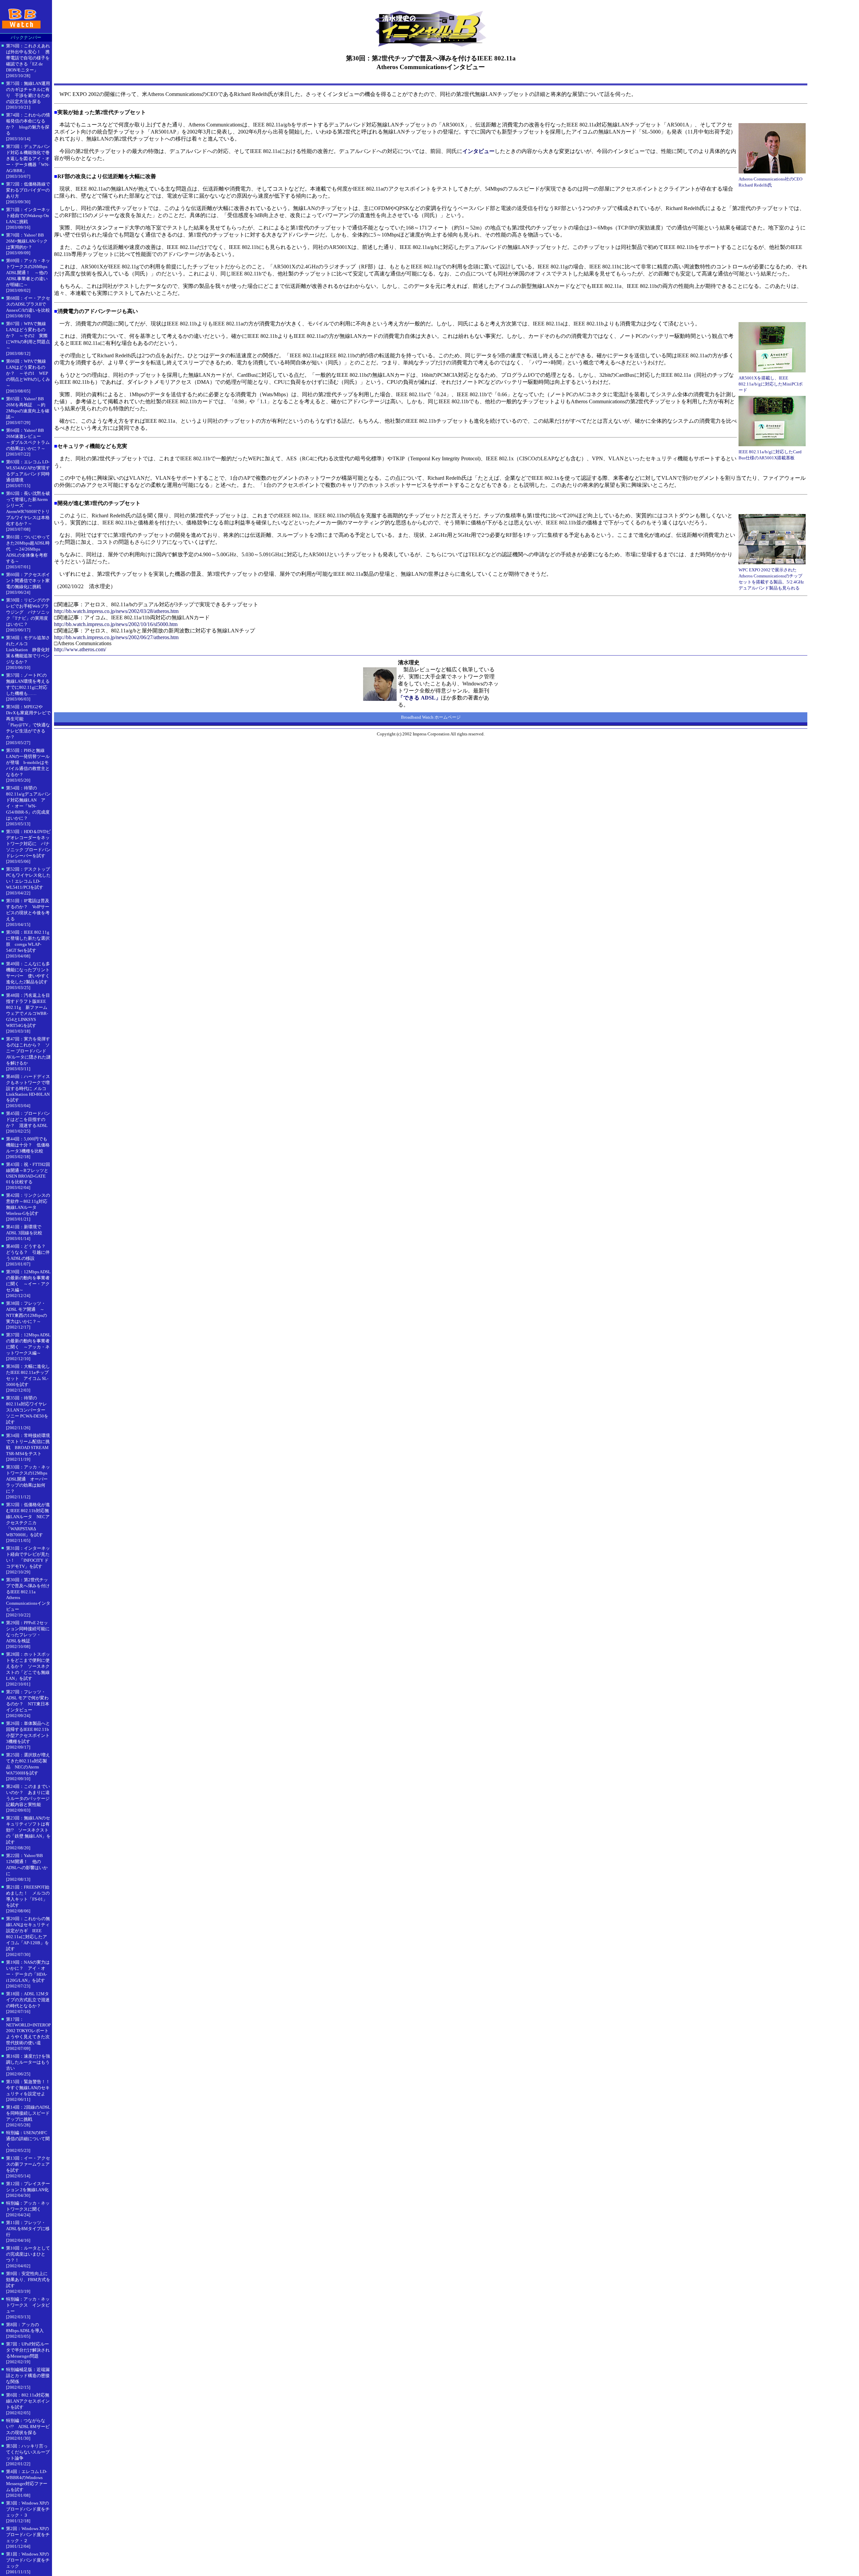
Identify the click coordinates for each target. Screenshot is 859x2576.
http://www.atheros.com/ (80, 649)
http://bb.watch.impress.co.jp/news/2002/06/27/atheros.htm (116, 637)
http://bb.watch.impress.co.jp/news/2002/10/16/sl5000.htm (116, 624)
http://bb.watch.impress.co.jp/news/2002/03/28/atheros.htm (116, 611)
